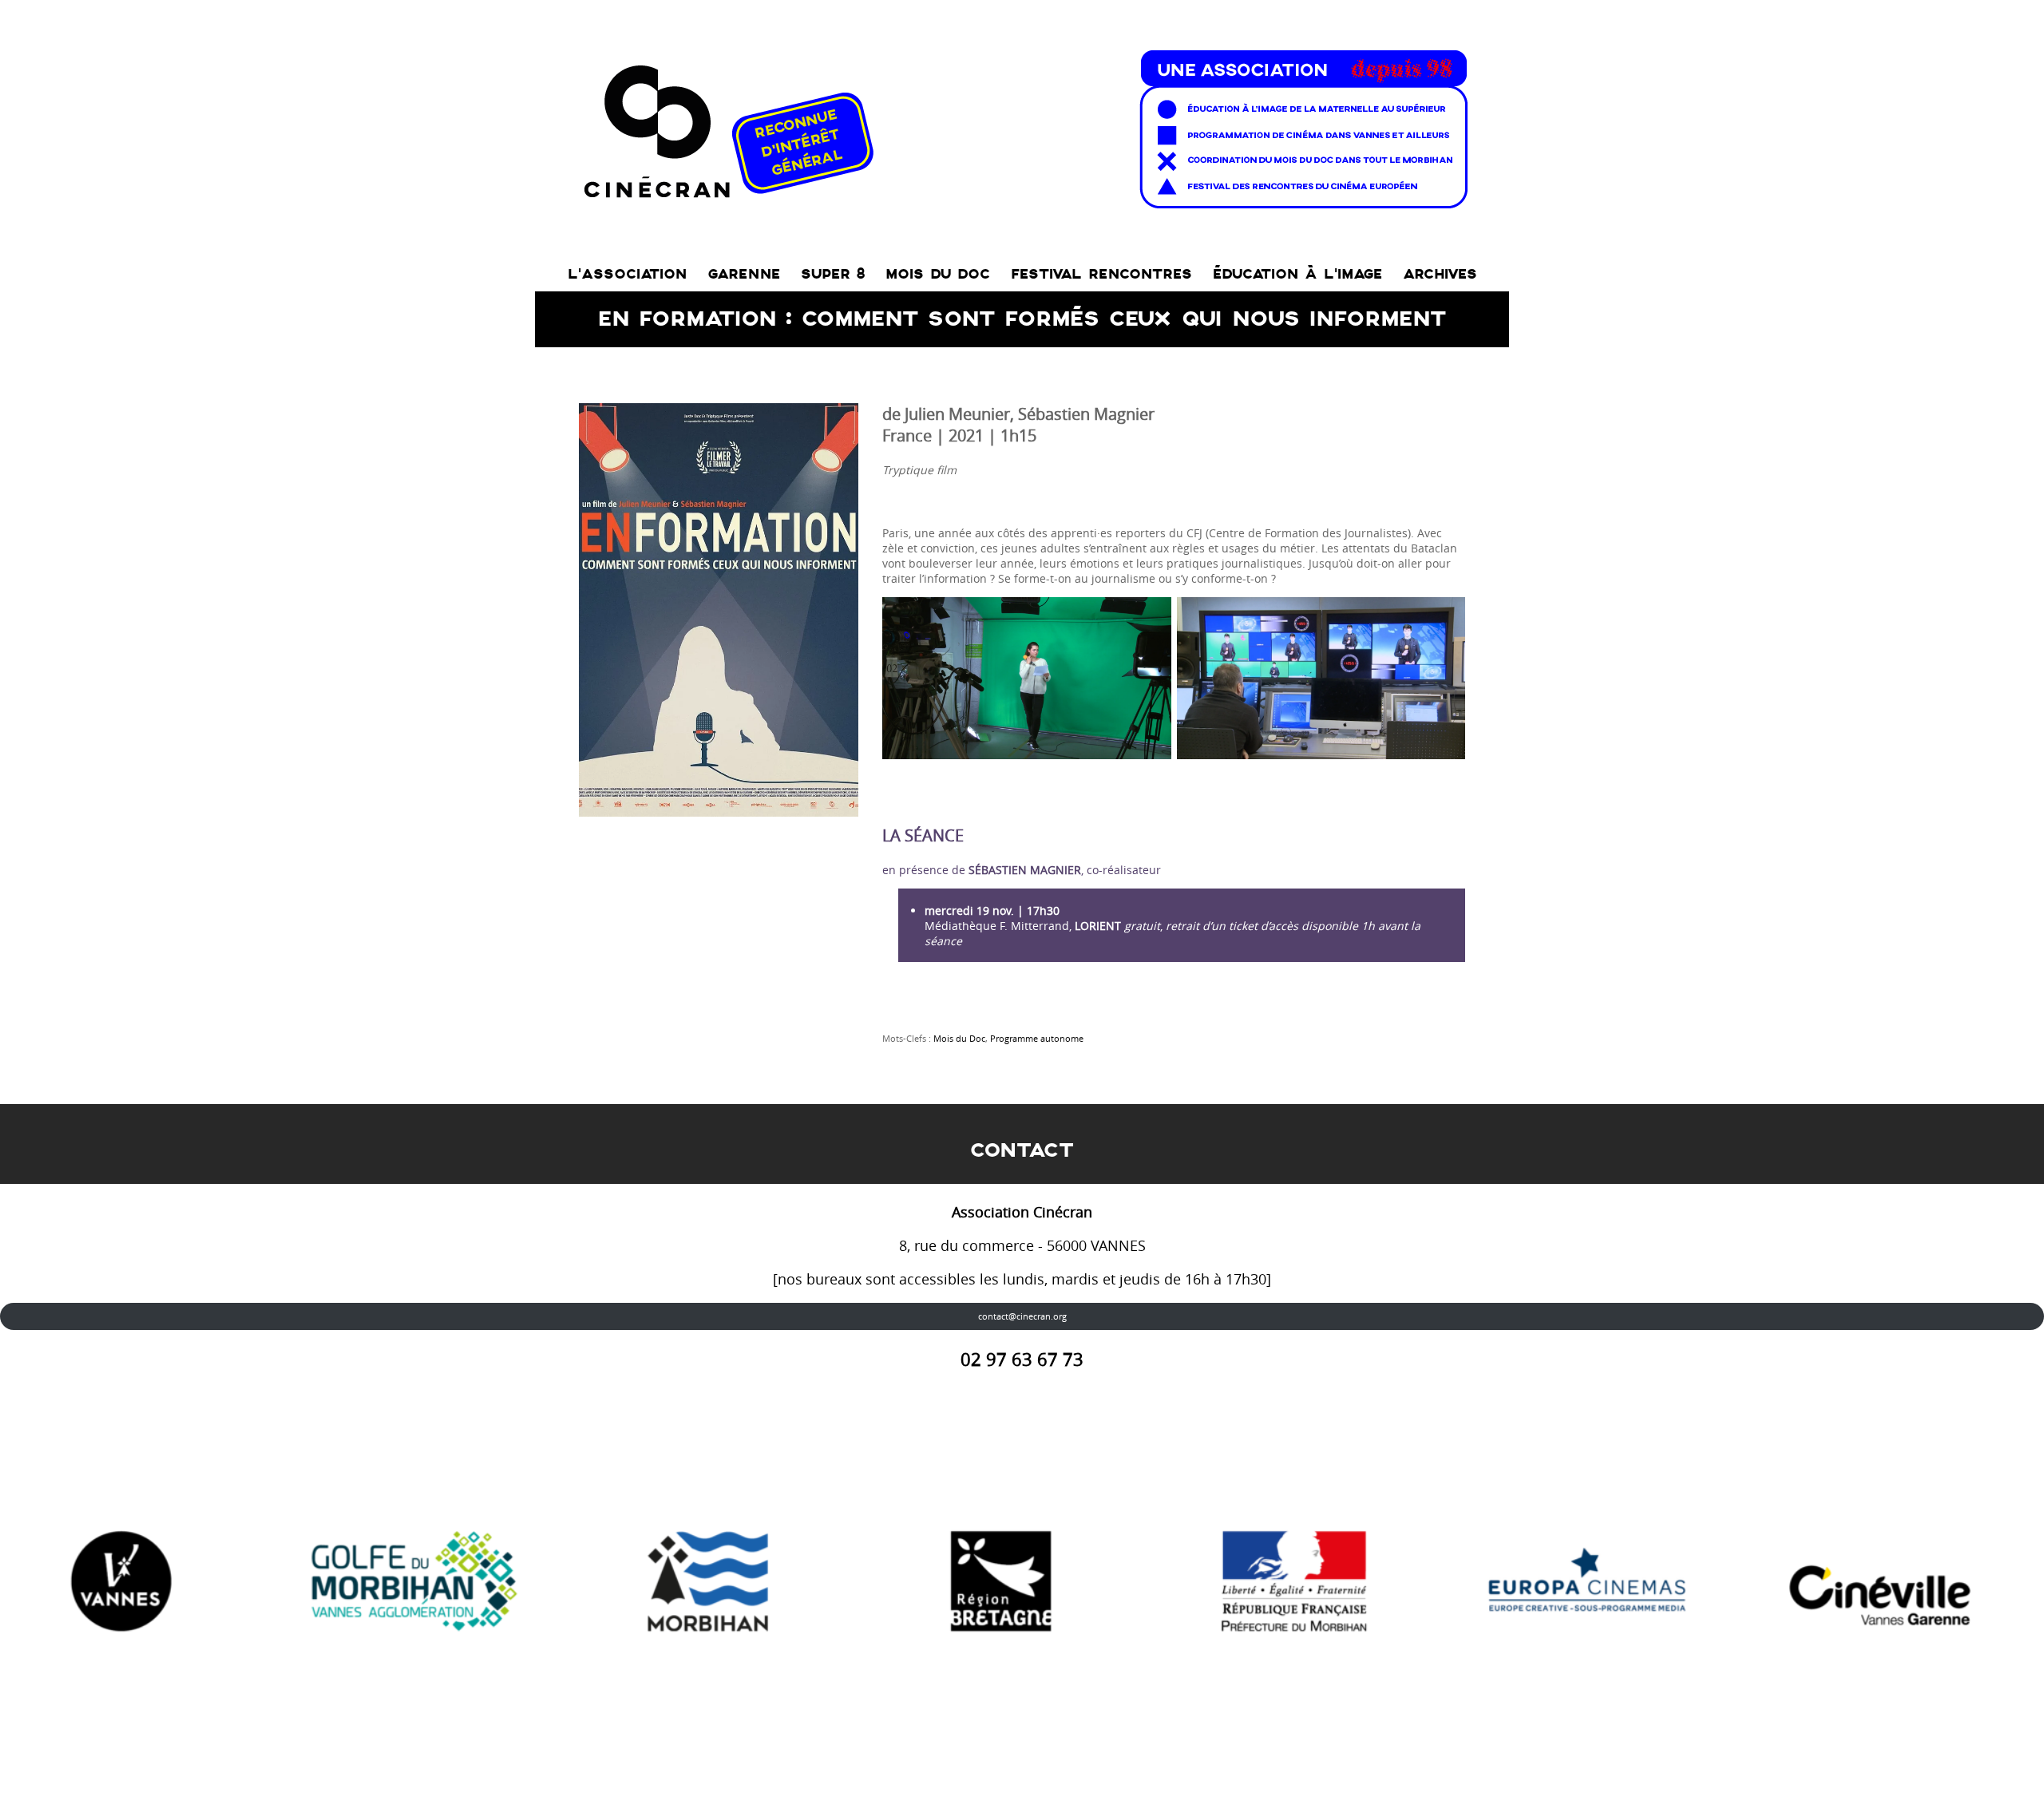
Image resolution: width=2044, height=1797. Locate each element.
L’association (627, 274)
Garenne (744, 274)
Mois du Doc (959, 1038)
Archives (1440, 274)
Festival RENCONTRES (1101, 274)
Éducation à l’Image (1297, 274)
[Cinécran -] (1022, 125)
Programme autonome (1037, 1038)
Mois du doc (938, 274)
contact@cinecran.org (1022, 1316)
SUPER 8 (833, 274)
